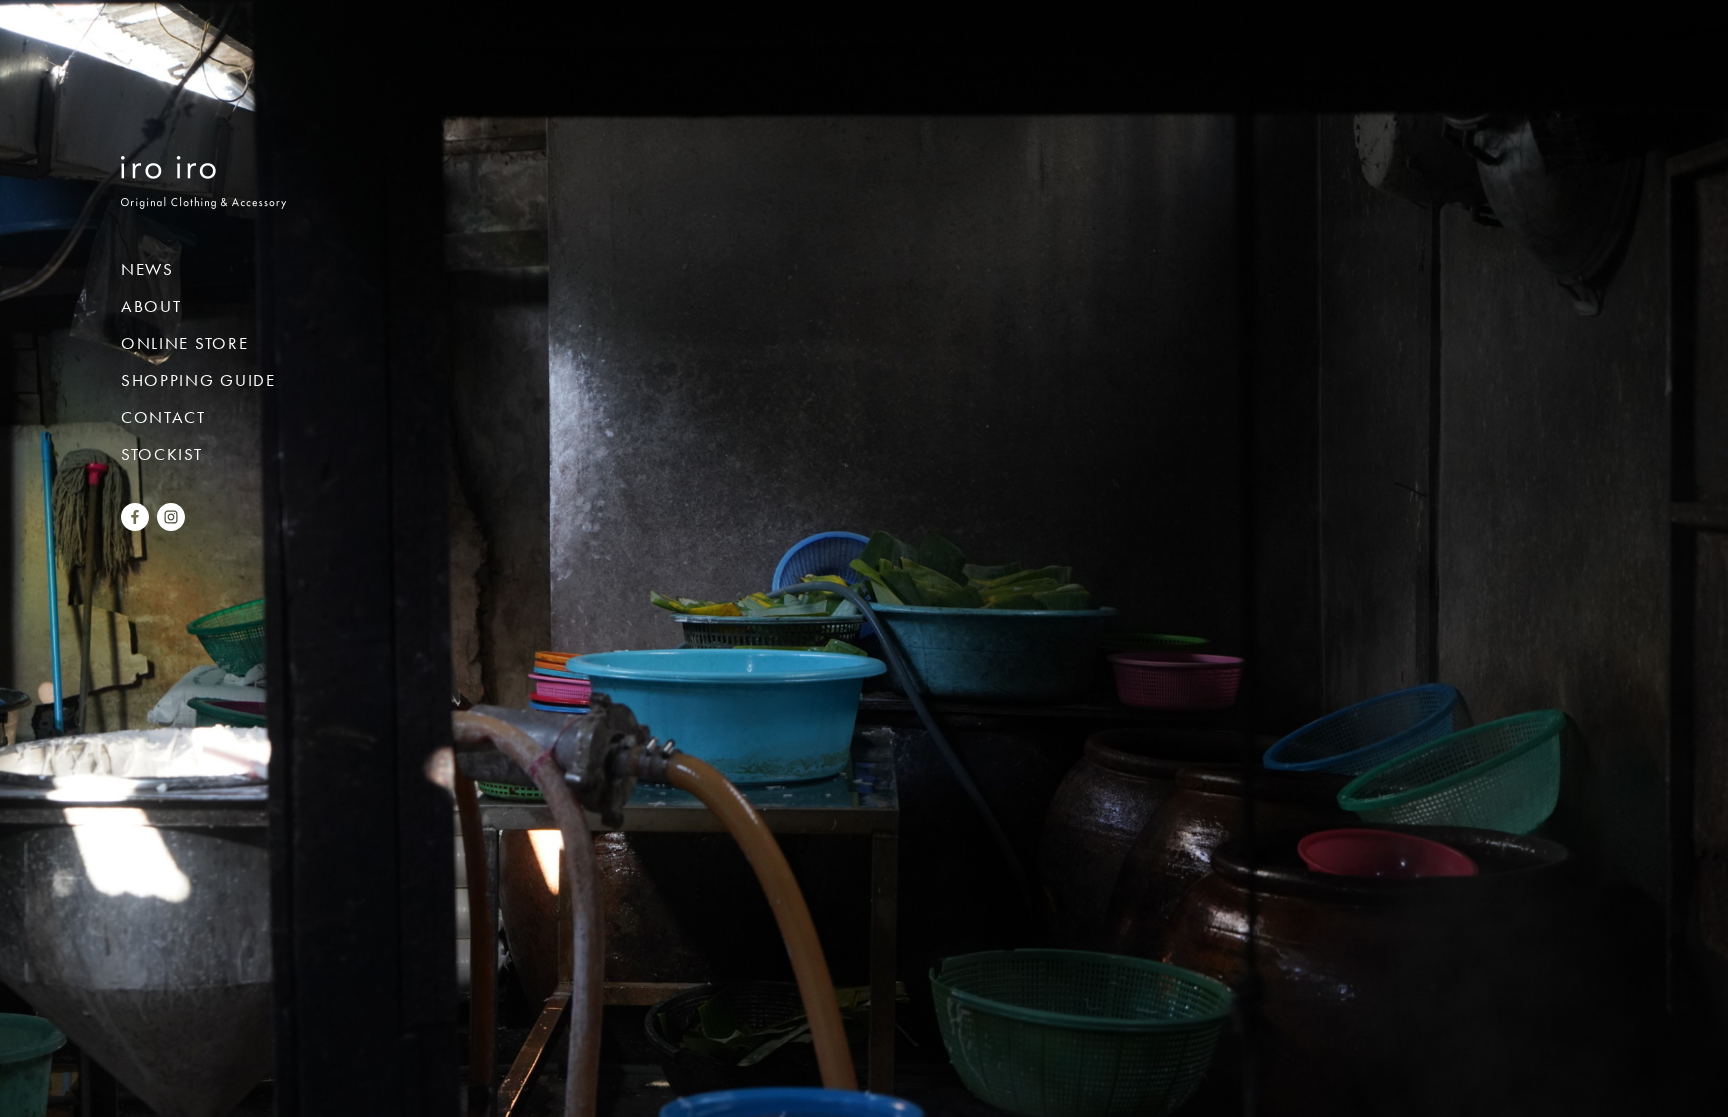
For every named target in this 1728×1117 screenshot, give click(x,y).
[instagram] (171, 523)
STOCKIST (162, 454)
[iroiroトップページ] (204, 194)
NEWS (147, 269)
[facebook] (135, 523)
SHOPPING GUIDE (198, 380)
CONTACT (163, 417)
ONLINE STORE (184, 343)
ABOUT (151, 306)
